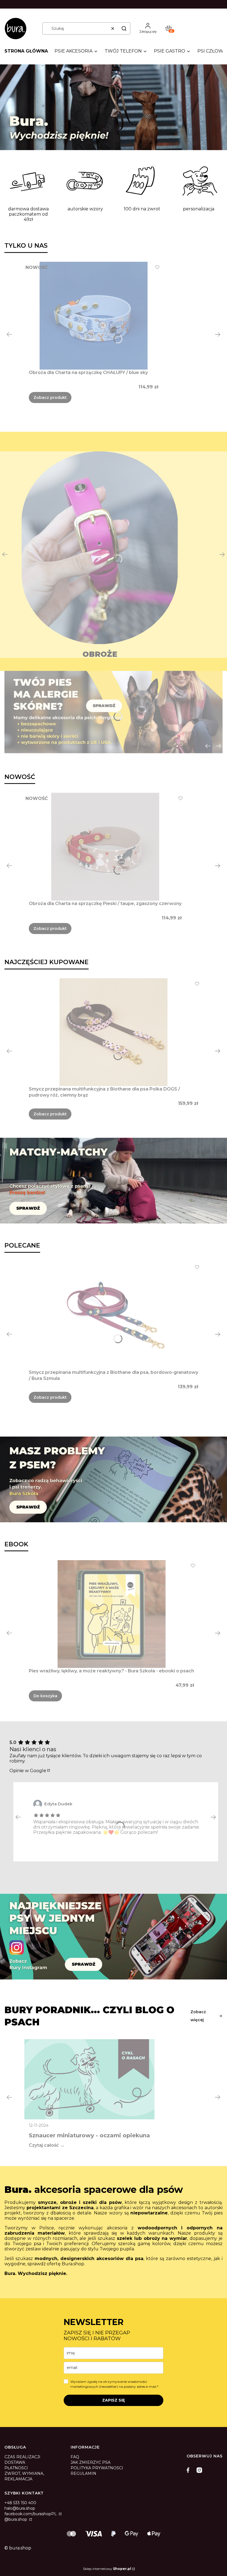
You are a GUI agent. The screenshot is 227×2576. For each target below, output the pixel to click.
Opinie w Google (28, 1771)
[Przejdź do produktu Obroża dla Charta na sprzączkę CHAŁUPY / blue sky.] (94, 316)
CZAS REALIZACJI (22, 2457)
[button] (124, 28)
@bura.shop (16, 2519)
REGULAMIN (83, 2473)
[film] (114, 107)
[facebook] (189, 2470)
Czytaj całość (44, 2145)
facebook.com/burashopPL (31, 2514)
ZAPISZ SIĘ (114, 2400)
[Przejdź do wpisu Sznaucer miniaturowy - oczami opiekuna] (89, 2079)
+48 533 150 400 (20, 2503)
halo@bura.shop (20, 2508)
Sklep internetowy (107, 2569)
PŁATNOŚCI (16, 2468)
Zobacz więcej (198, 2016)
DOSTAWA (15, 2462)
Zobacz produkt (50, 397)
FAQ (75, 2457)
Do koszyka (45, 1696)
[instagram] (199, 2470)
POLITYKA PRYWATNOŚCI (97, 2468)
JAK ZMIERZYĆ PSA (91, 2462)
